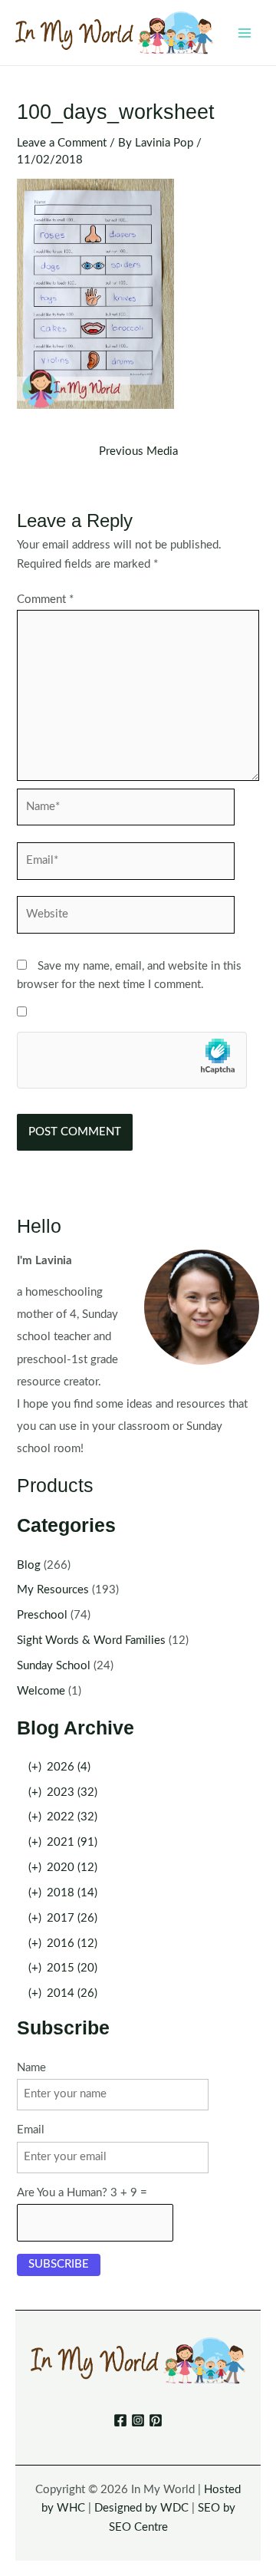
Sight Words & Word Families (91, 1640)
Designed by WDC (141, 2508)
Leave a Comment (62, 143)
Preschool (42, 1615)
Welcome (41, 1691)
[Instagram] (138, 2420)
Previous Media (138, 452)
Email (31, 2130)
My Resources (53, 1590)
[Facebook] (120, 2420)
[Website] (126, 918)
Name (31, 2068)
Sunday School (54, 1666)
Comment (45, 600)
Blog (29, 1565)
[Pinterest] (156, 2420)
